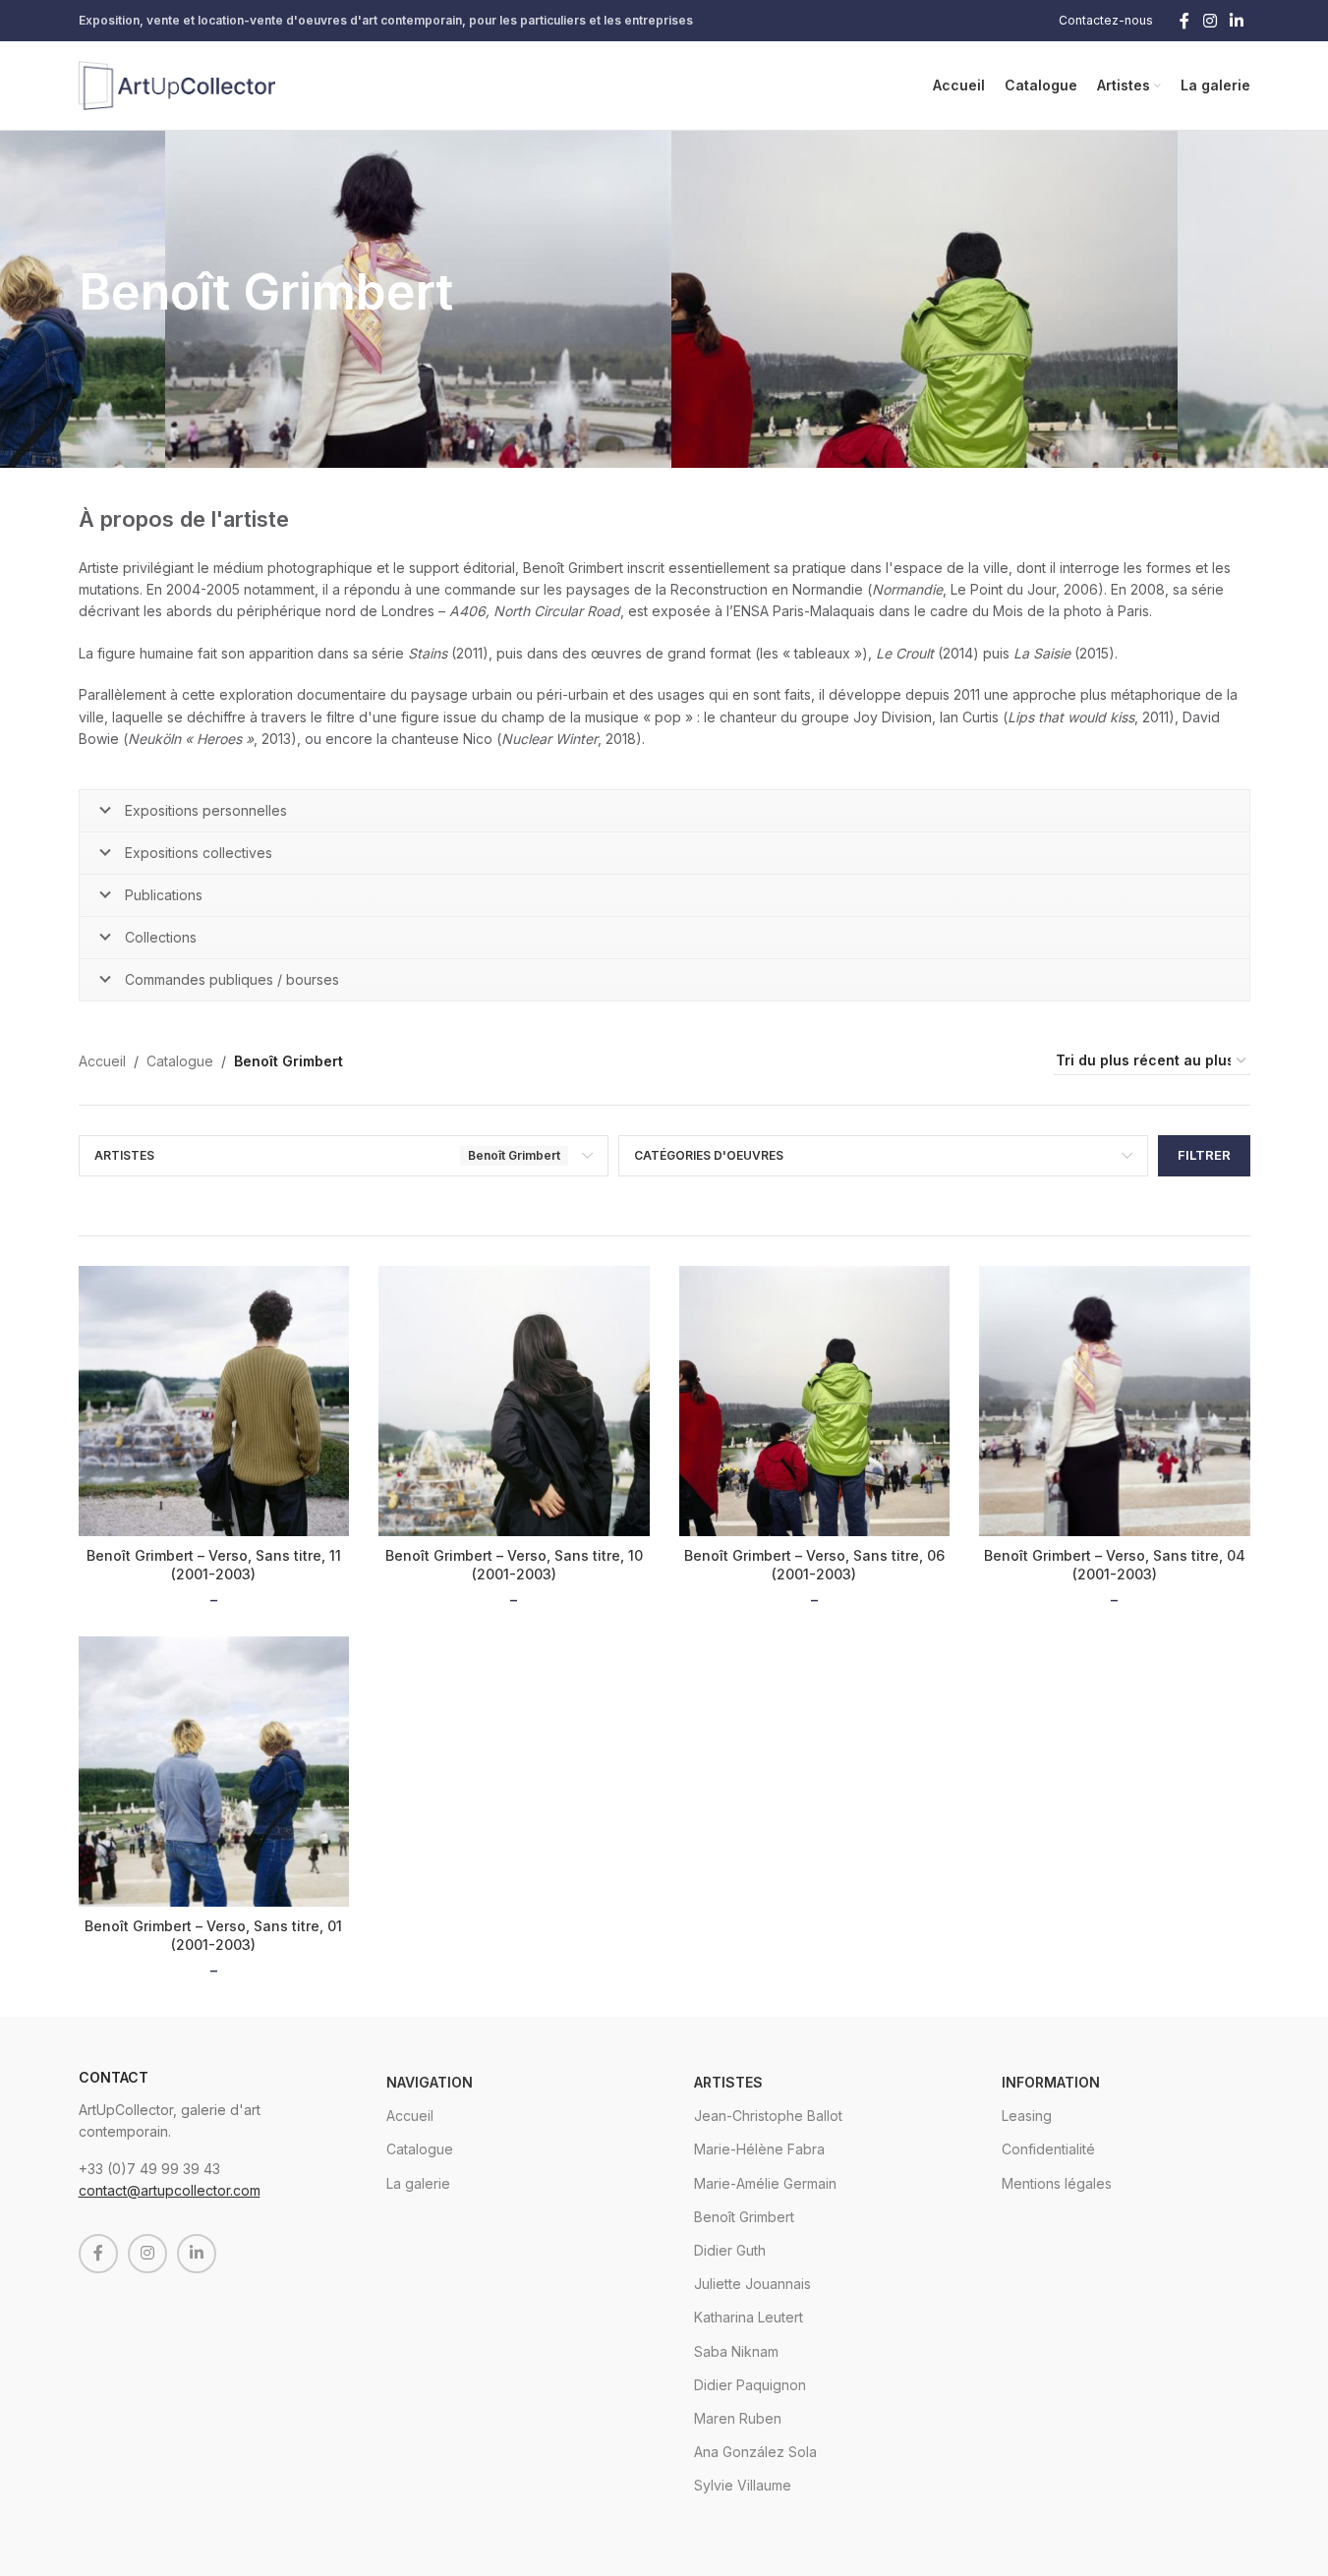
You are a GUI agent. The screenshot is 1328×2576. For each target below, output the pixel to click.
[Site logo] (177, 84)
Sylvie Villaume (743, 2485)
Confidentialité (1048, 2149)
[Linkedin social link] (1236, 21)
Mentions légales (1057, 2183)
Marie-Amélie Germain (765, 2183)
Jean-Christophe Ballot (768, 2116)
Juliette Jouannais (752, 2284)
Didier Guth (730, 2250)
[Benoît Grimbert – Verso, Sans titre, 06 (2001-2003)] (815, 1402)
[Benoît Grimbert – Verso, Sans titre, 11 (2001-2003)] (214, 1402)
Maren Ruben (738, 2418)
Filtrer (1204, 1155)
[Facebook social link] (1184, 21)
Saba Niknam (736, 2351)
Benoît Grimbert (744, 2217)
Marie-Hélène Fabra (759, 2149)
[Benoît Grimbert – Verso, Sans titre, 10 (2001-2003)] (514, 1402)
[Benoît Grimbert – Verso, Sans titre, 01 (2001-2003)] (214, 1772)
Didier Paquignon (750, 2385)
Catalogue (180, 1061)
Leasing (1027, 2116)
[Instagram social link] (1210, 21)
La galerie (418, 2183)
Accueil (102, 1061)
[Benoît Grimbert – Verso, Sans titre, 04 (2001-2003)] (1115, 1402)
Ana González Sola (755, 2452)
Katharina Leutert (749, 2317)
